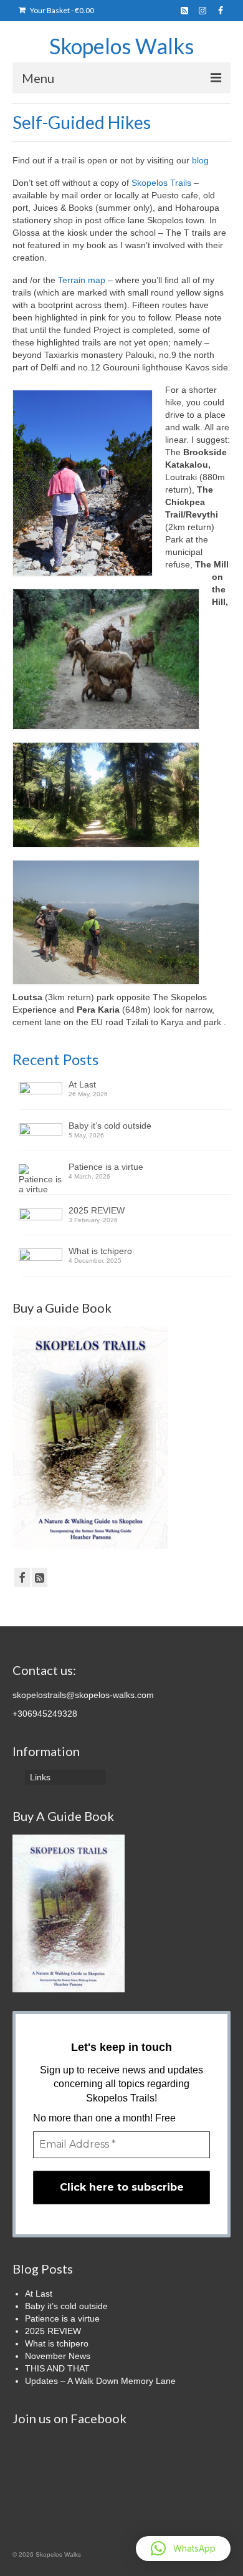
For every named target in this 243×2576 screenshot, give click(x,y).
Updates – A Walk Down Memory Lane (100, 2381)
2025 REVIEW (97, 1210)
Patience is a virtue (106, 1167)
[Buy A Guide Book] (69, 1913)
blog (199, 160)
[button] (183, 2549)
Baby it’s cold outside (110, 1126)
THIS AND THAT (57, 2368)
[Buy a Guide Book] (90, 1437)
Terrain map (83, 280)
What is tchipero (100, 1251)
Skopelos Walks (121, 46)
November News (58, 2356)
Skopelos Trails (161, 183)
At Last (82, 1084)
